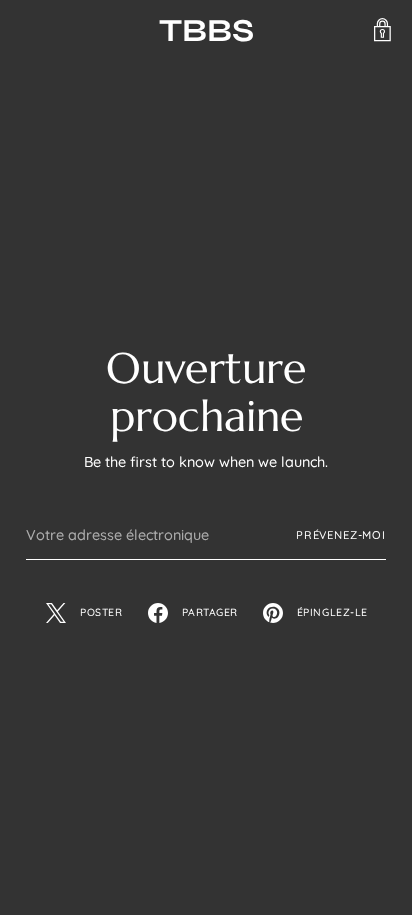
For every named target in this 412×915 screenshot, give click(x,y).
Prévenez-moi (341, 535)
